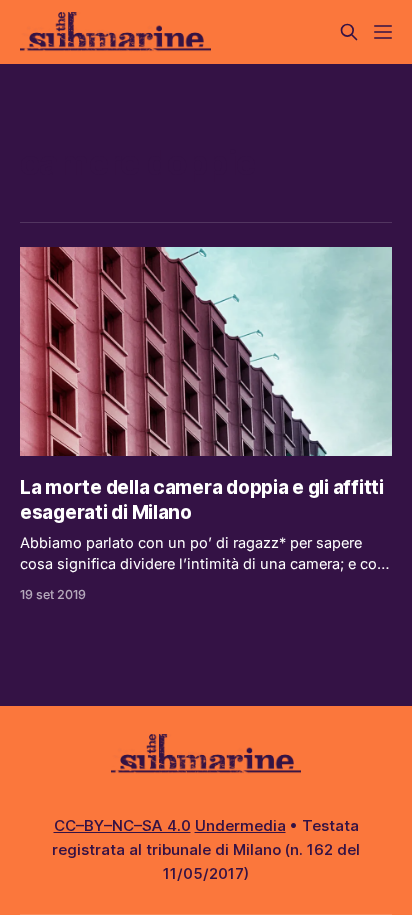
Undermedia (240, 825)
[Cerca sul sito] (349, 32)
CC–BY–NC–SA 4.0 (122, 825)
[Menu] (383, 32)
